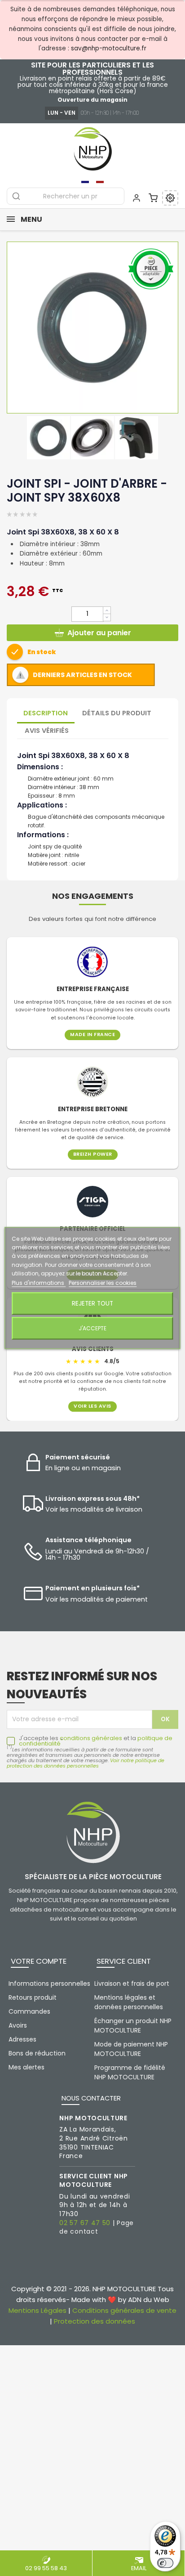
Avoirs (18, 2025)
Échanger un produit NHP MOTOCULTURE (133, 2026)
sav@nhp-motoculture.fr (109, 48)
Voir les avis (92, 1407)
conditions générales (91, 1738)
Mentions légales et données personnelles (129, 2002)
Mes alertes (26, 2067)
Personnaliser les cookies (103, 1282)
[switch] (165, 2563)
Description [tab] (46, 713)
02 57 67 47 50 (85, 2223)
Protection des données (95, 2321)
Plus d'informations (39, 1282)
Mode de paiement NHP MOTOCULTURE (131, 2049)
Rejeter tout (92, 1303)
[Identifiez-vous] (137, 198)
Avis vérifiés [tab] (47, 731)
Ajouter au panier (99, 633)
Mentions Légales (37, 2310)
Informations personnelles (49, 1984)
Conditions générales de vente (124, 2310)
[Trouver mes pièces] (170, 198)
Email (139, 2568)
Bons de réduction (37, 2053)
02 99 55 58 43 (46, 2568)
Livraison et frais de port (132, 1984)
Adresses (22, 2039)
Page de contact (97, 2227)
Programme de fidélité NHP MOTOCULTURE (130, 2072)
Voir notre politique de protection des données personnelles (86, 1763)
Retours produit (33, 1997)
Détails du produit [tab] (117, 713)
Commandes (29, 2011)
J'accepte (92, 1328)
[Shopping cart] (153, 198)
